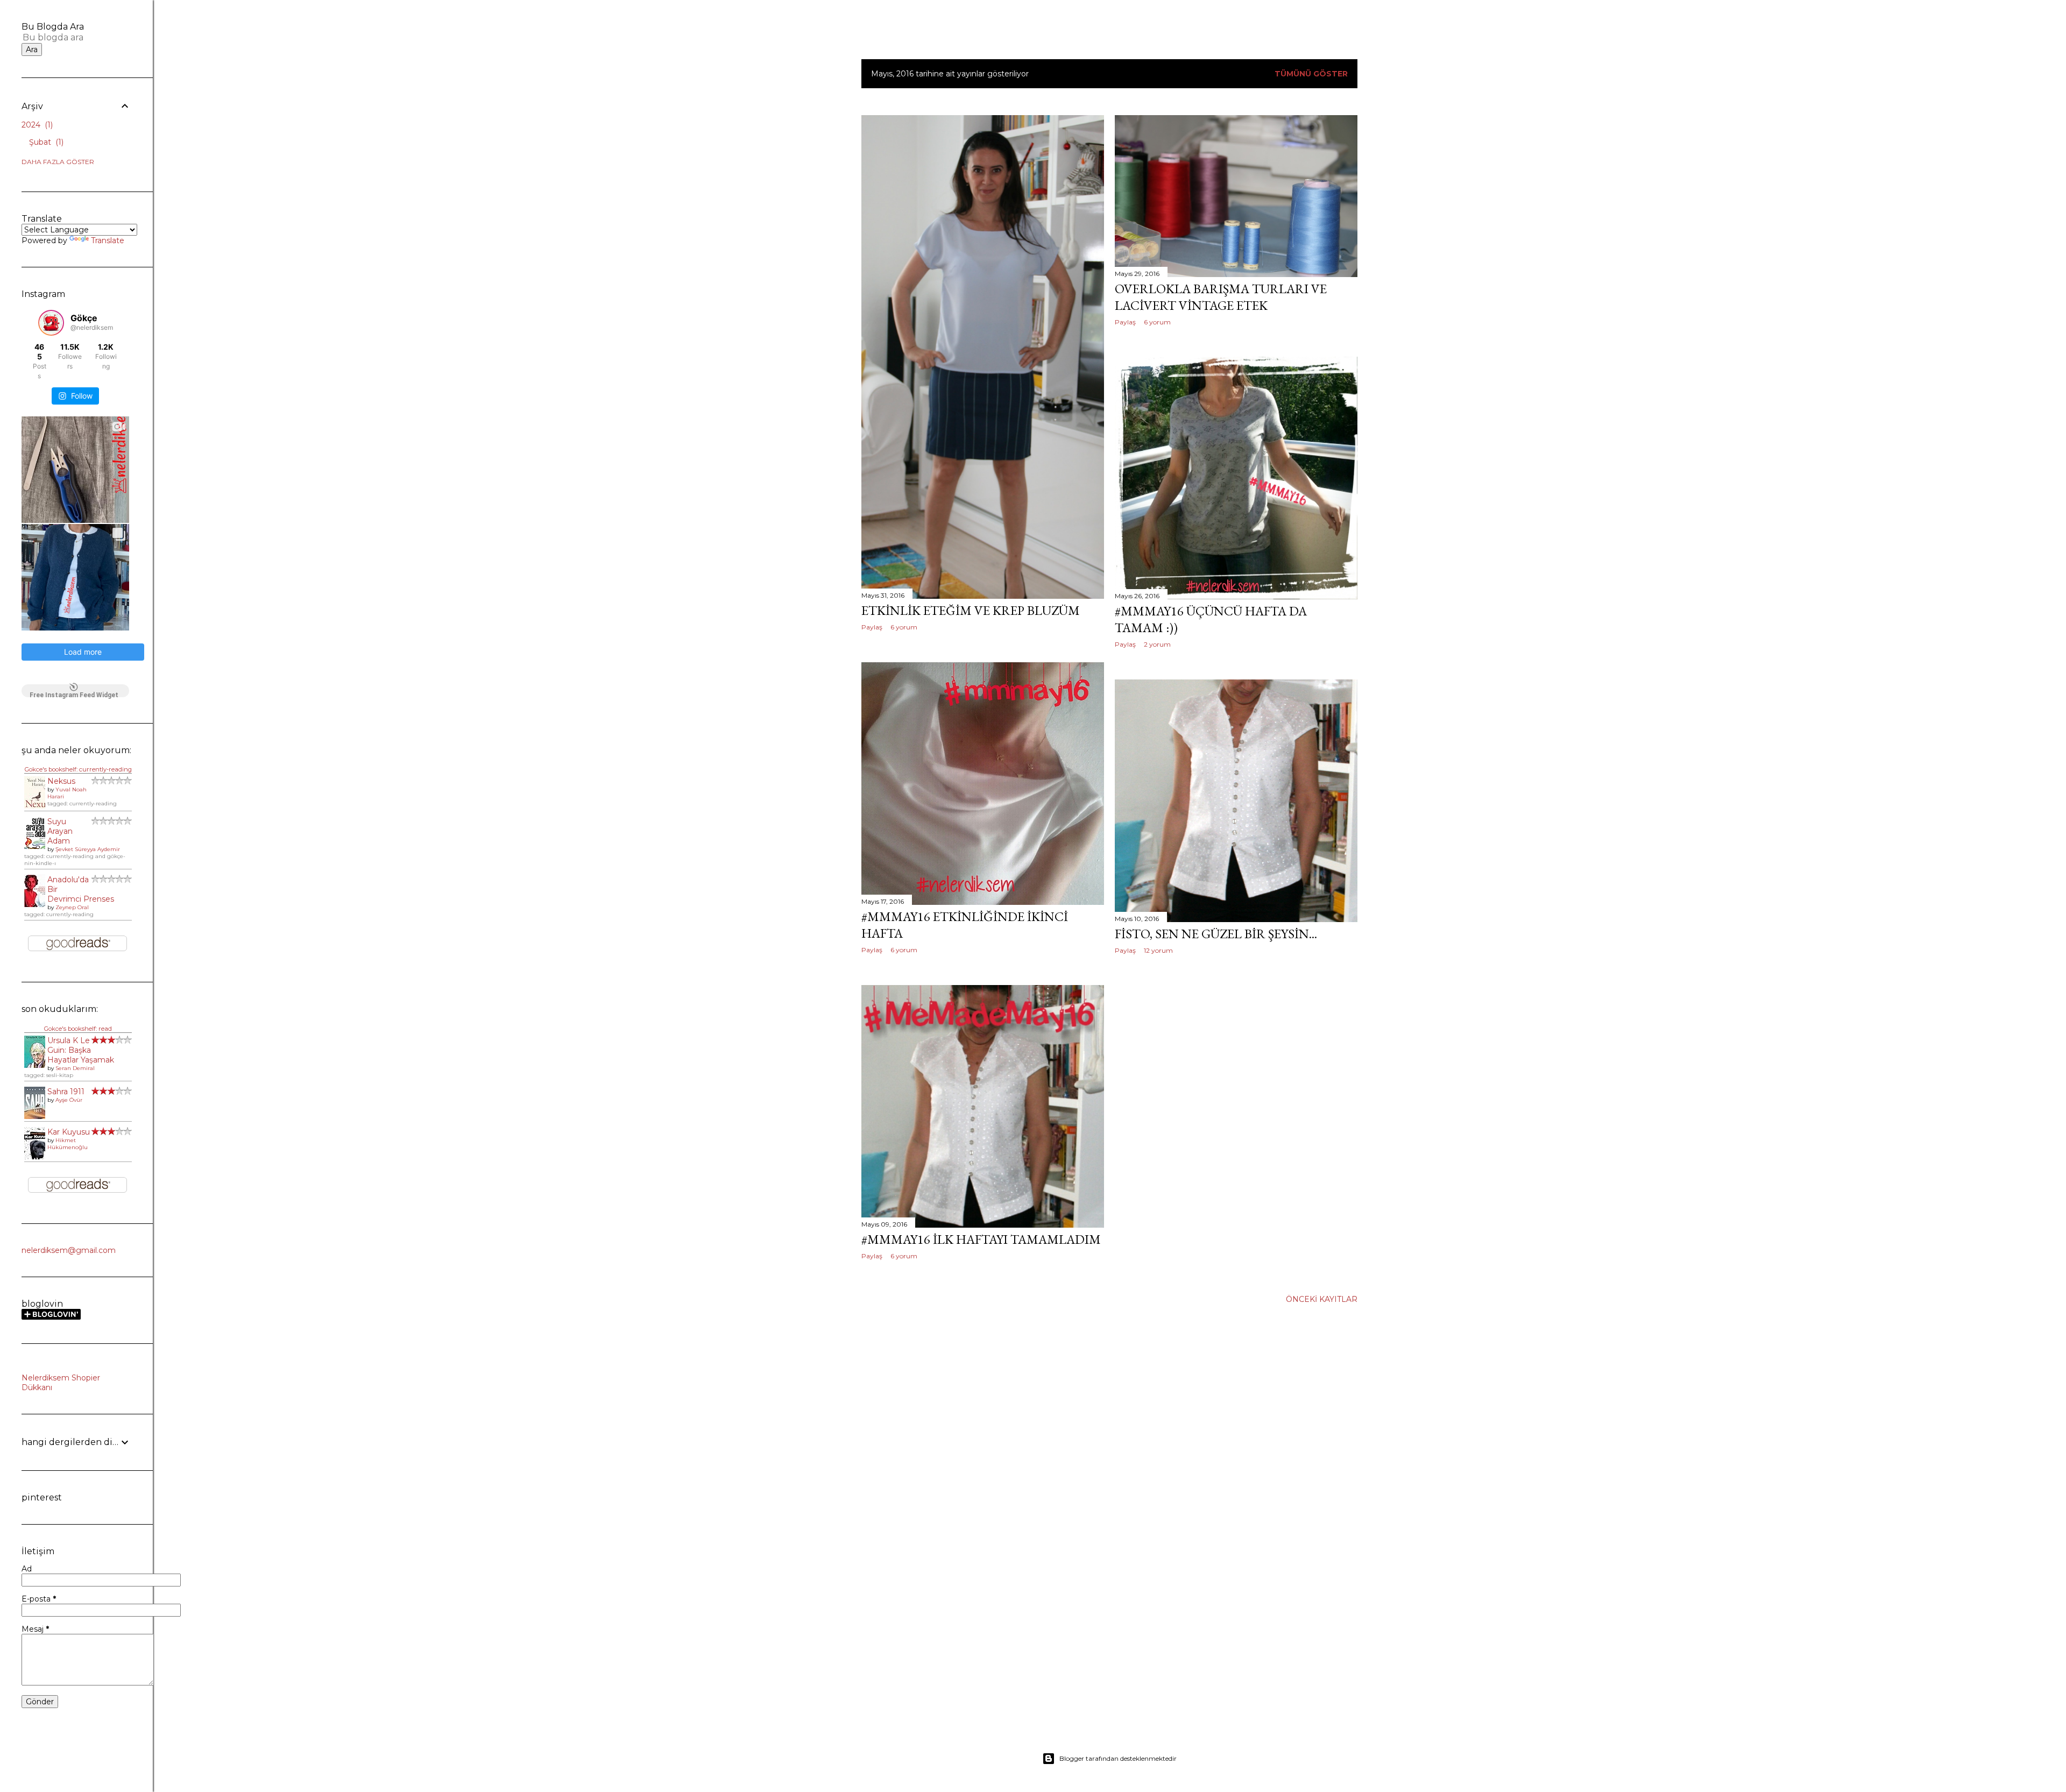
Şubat (45, 142)
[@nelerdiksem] (51, 323)
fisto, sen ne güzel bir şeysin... (1216, 934)
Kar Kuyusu (69, 1132)
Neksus (61, 781)
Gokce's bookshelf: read (78, 1029)
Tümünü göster (1311, 74)
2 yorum (1157, 644)
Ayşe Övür (69, 1100)
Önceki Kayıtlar (1322, 1299)
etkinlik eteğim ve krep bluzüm (971, 610)
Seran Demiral (75, 1068)
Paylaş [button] (872, 627)
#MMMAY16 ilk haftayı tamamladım (981, 1239)
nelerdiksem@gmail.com (69, 1250)
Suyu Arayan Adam (60, 831)
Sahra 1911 (66, 1092)
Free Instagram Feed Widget (74, 694)
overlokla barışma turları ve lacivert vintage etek (1221, 297)
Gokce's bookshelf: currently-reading (78, 769)
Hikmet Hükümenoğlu (68, 1144)
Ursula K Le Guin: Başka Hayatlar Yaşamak (81, 1050)
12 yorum (1158, 950)
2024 (36, 125)
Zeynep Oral (72, 907)
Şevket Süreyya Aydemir (88, 849)
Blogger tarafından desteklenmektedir (1118, 1758)
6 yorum (904, 627)
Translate (108, 240)
